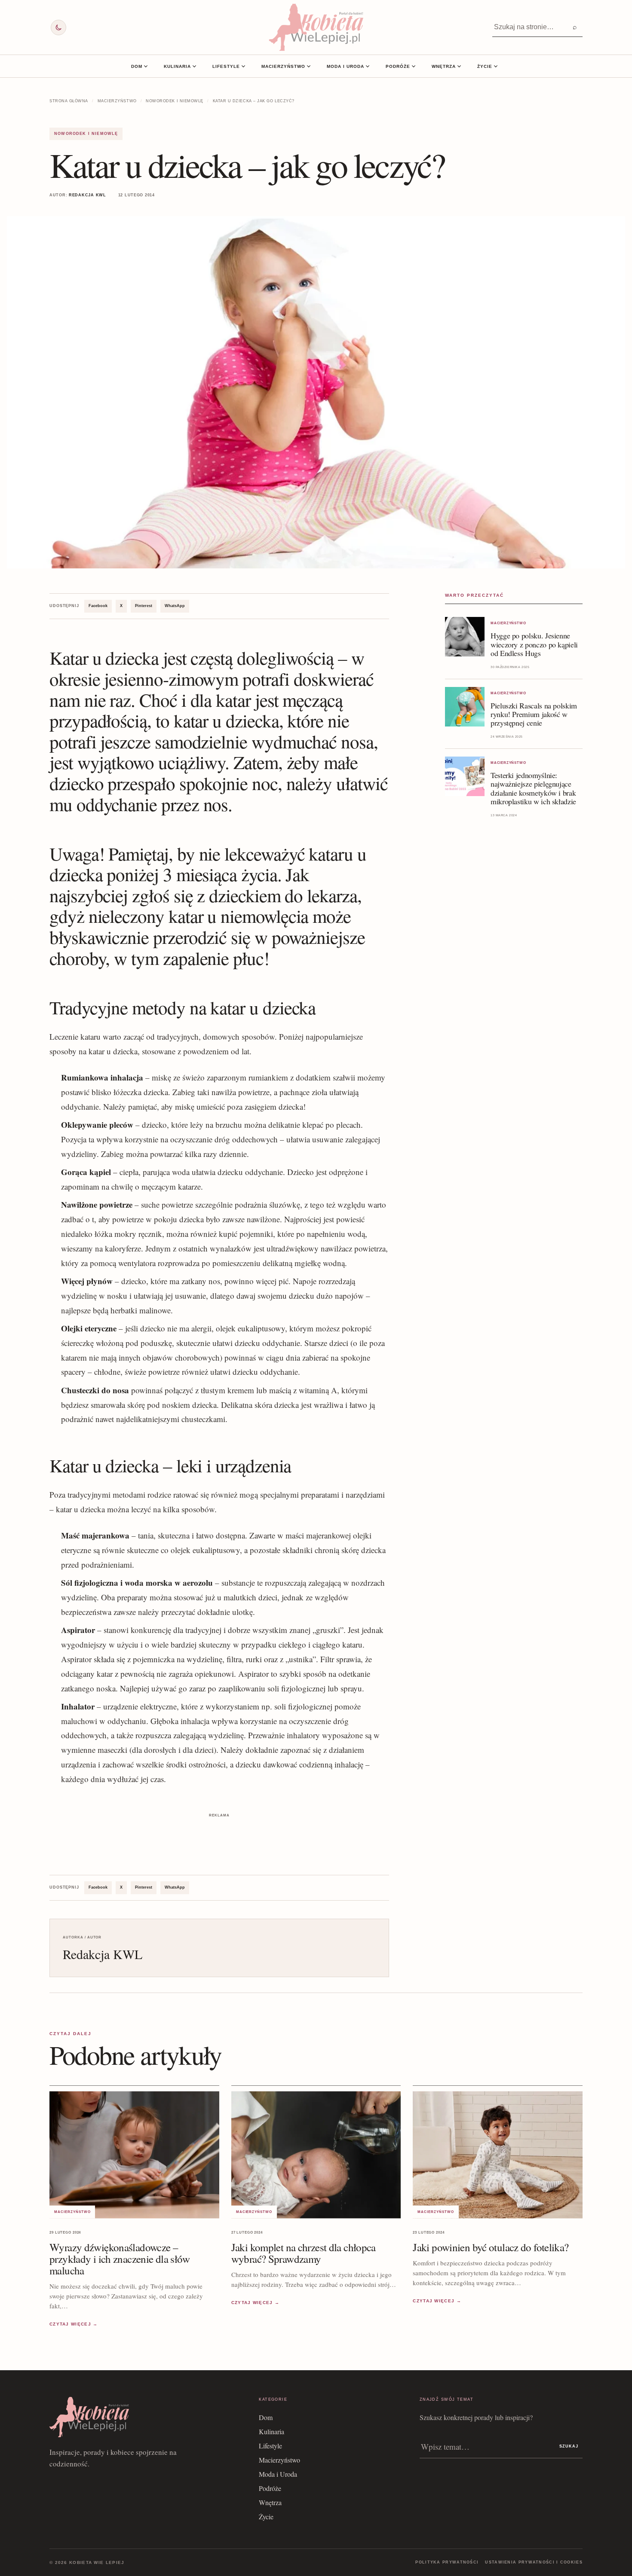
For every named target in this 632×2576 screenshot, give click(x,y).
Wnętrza (444, 66)
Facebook (98, 606)
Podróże (398, 66)
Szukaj (569, 2446)
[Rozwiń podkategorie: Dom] (146, 66)
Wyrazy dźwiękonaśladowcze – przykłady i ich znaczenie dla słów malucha (120, 2258)
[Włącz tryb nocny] (58, 27)
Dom (137, 66)
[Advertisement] (219, 1839)
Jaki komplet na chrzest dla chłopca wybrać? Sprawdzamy (304, 2252)
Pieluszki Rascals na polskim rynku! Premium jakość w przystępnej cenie (534, 714)
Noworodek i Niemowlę (175, 101)
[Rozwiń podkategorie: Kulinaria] (194, 66)
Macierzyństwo (283, 66)
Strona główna (69, 101)
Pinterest (144, 606)
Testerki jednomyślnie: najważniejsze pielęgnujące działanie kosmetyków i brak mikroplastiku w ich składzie (533, 788)
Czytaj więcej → (74, 2324)
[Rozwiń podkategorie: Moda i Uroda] (368, 66)
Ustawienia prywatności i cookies (534, 2562)
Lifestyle (226, 66)
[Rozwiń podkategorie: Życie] (496, 66)
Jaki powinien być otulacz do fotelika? (491, 2247)
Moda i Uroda (345, 66)
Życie (485, 66)
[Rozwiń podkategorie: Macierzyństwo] (309, 66)
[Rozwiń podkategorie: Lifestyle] (243, 66)
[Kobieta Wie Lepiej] (316, 27)
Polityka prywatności (447, 2562)
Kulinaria (177, 66)
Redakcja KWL (87, 195)
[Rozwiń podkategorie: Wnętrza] (459, 66)
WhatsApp (175, 606)
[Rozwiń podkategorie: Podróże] (414, 66)
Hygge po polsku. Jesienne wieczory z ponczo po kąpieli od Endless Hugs (534, 644)
